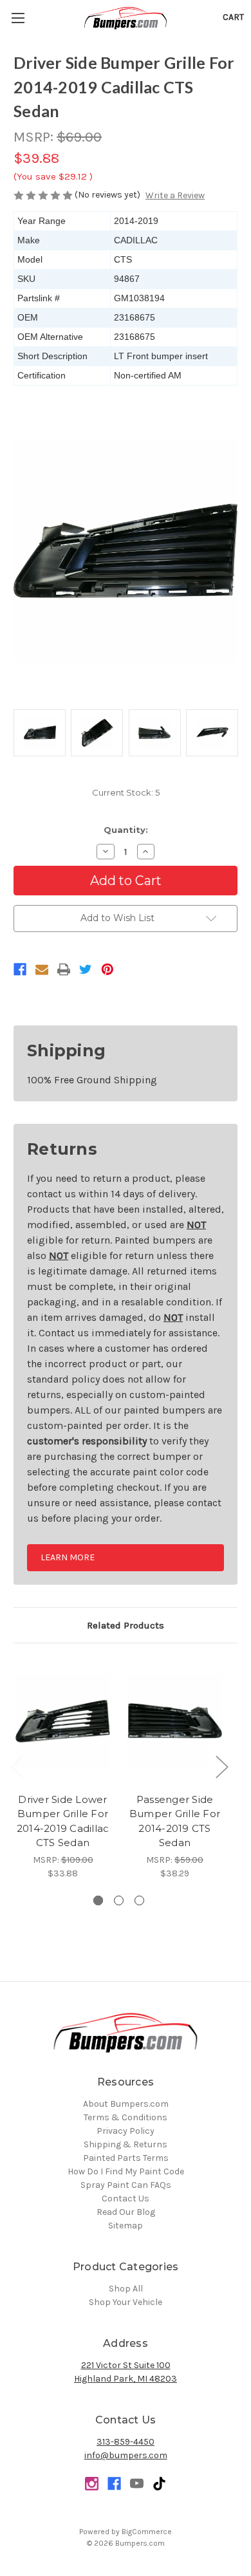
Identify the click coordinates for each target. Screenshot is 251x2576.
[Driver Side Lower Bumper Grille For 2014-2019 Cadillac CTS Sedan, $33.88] (63, 1721)
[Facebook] (20, 969)
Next (221, 1766)
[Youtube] (137, 2484)
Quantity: (126, 830)
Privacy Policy (126, 2131)
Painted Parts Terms (126, 2158)
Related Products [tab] (126, 1625)
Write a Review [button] (175, 195)
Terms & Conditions (126, 2117)
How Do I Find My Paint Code (126, 2171)
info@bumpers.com (126, 2455)
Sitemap (126, 2226)
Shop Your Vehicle (126, 2302)
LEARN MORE (68, 1557)
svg (159, 2484)
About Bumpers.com (126, 2104)
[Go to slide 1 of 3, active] (98, 1900)
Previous (17, 1766)
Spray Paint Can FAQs (126, 2185)
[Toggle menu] (18, 18)
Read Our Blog (126, 2212)
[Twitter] (86, 969)
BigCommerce (147, 2532)
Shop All (126, 2289)
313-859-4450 (126, 2442)
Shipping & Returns (126, 2144)
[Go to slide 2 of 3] (119, 1900)
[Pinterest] (107, 969)
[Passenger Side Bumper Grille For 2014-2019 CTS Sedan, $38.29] (175, 1721)
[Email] (42, 969)
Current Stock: (126, 792)
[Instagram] (92, 2484)
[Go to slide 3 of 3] (139, 1900)
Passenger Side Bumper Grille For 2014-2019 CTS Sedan (175, 1821)
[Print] (64, 969)
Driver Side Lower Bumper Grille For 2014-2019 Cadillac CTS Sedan (63, 1821)
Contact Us (126, 2198)
